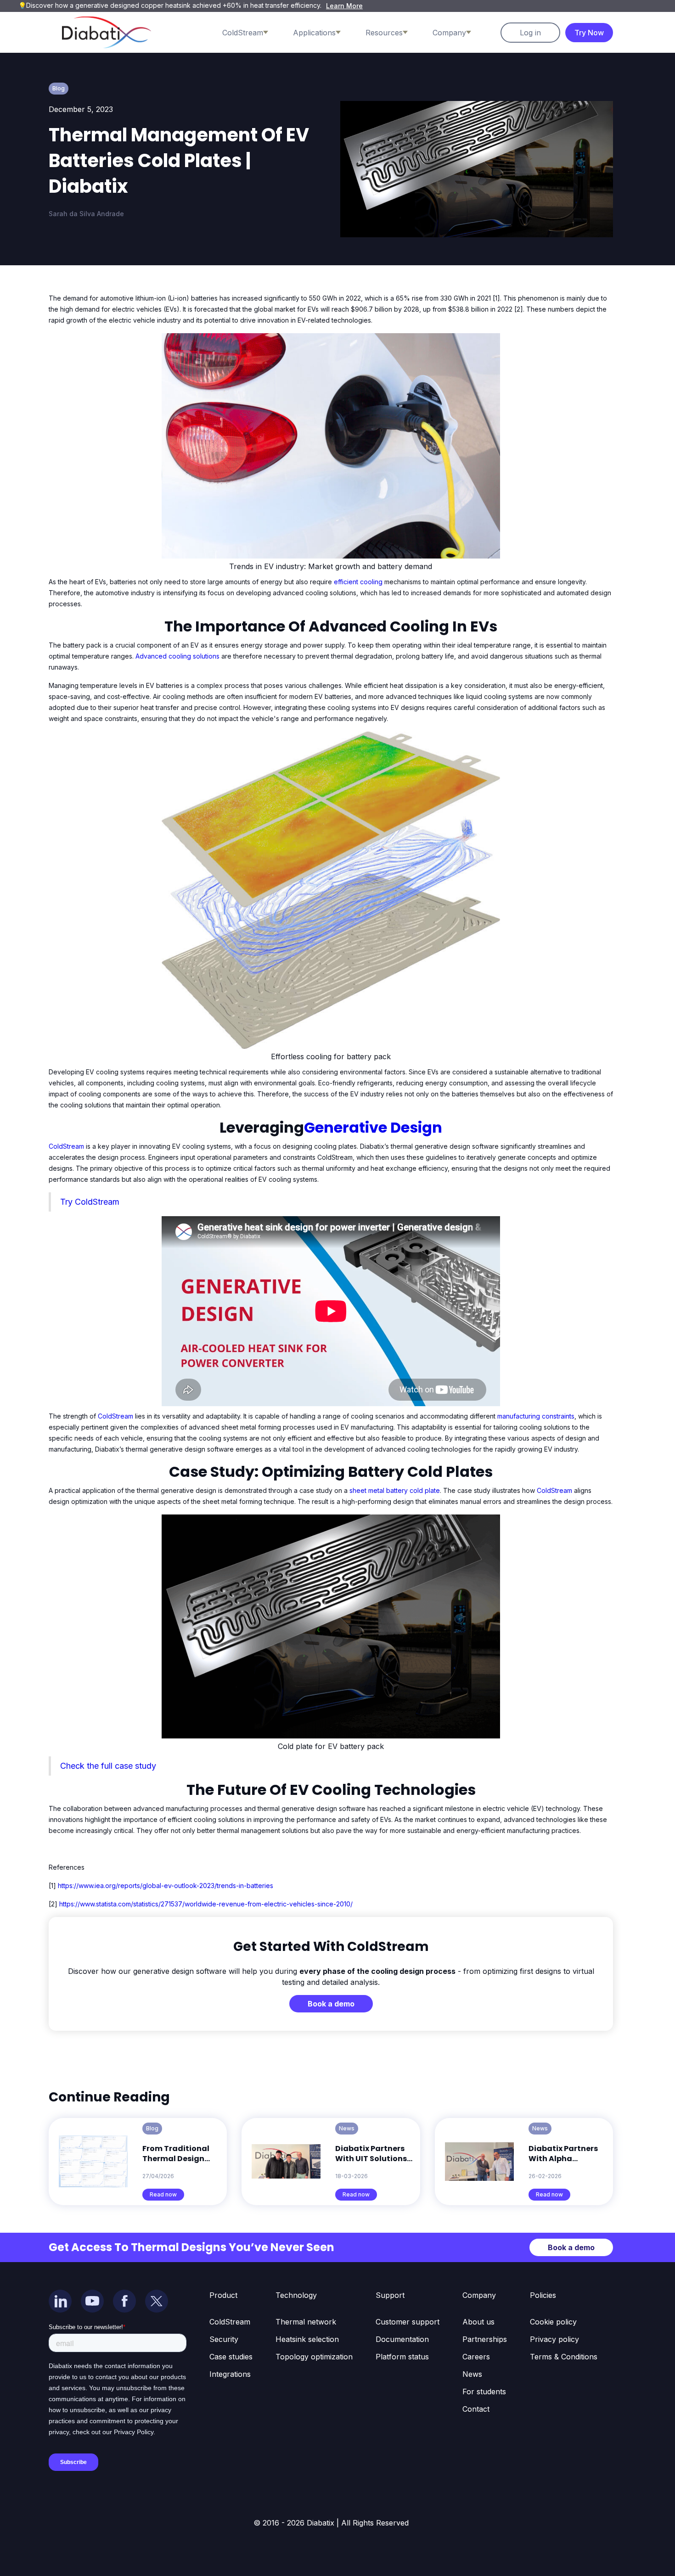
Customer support (408, 2322)
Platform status (402, 2357)
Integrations (230, 2374)
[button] (254, 33)
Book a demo (331, 2004)
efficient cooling (358, 582)
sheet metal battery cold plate (394, 1490)
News (472, 2374)
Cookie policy (553, 2322)
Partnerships (485, 2339)
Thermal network (306, 2322)
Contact (476, 2409)
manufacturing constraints (536, 1416)
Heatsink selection (307, 2339)
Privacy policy (554, 2339)
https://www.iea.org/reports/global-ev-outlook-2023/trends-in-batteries (166, 1886)
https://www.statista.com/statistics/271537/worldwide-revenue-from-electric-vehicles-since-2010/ (206, 1904)
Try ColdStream (90, 1202)
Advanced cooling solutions (177, 656)
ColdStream (67, 1146)
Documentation (402, 2339)
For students (484, 2392)
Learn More (344, 6)
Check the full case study (108, 1766)
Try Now (589, 33)
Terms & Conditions (564, 2357)
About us (478, 2322)
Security (224, 2339)
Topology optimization (314, 2357)
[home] (107, 32)
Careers (476, 2357)
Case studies (231, 2357)
